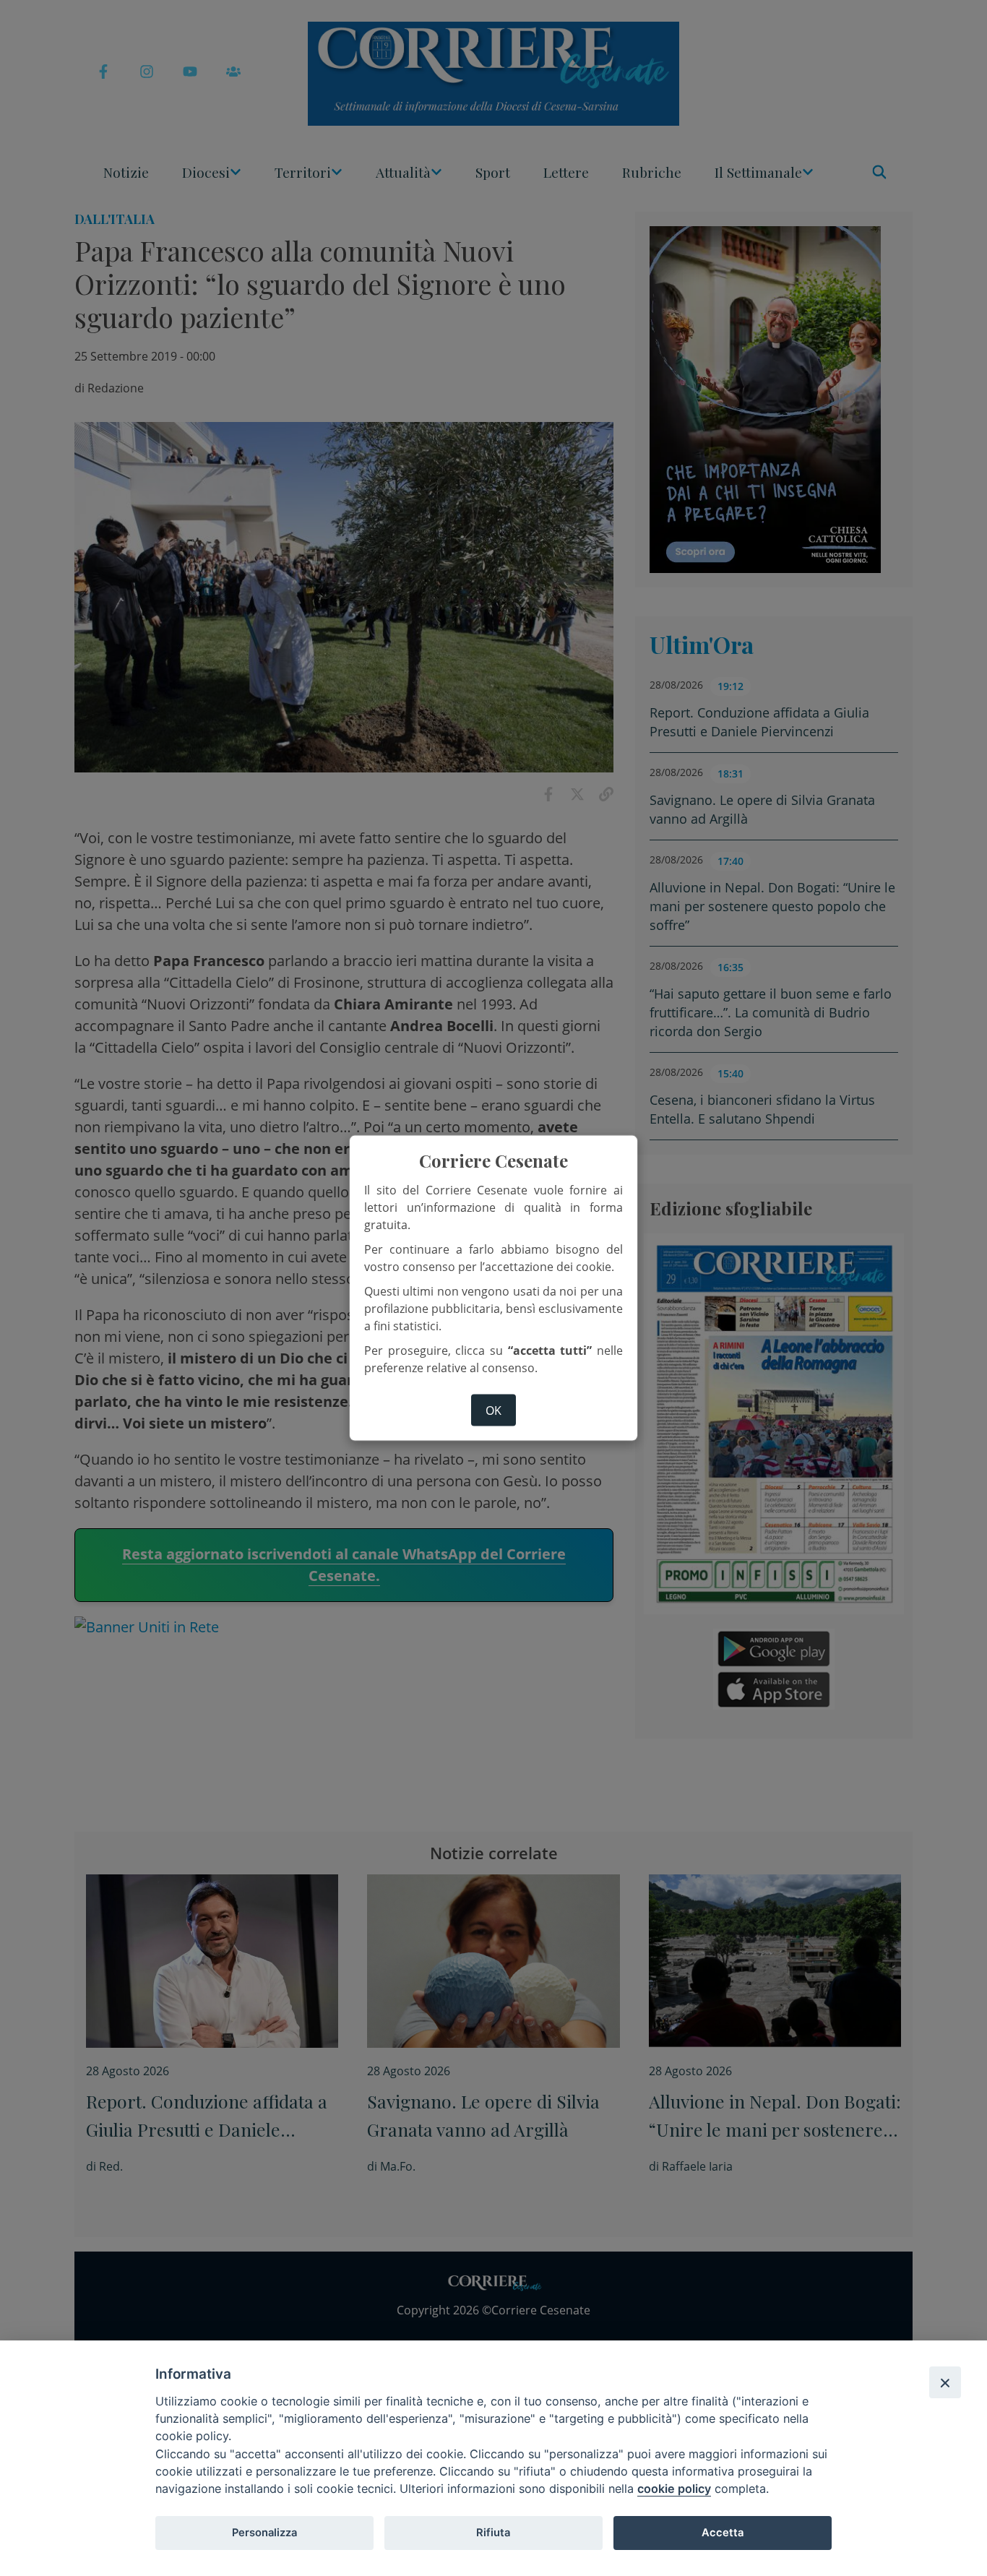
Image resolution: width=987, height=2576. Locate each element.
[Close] (945, 2382)
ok (493, 1410)
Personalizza (264, 2533)
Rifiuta (493, 2533)
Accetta (723, 2533)
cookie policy (674, 2489)
